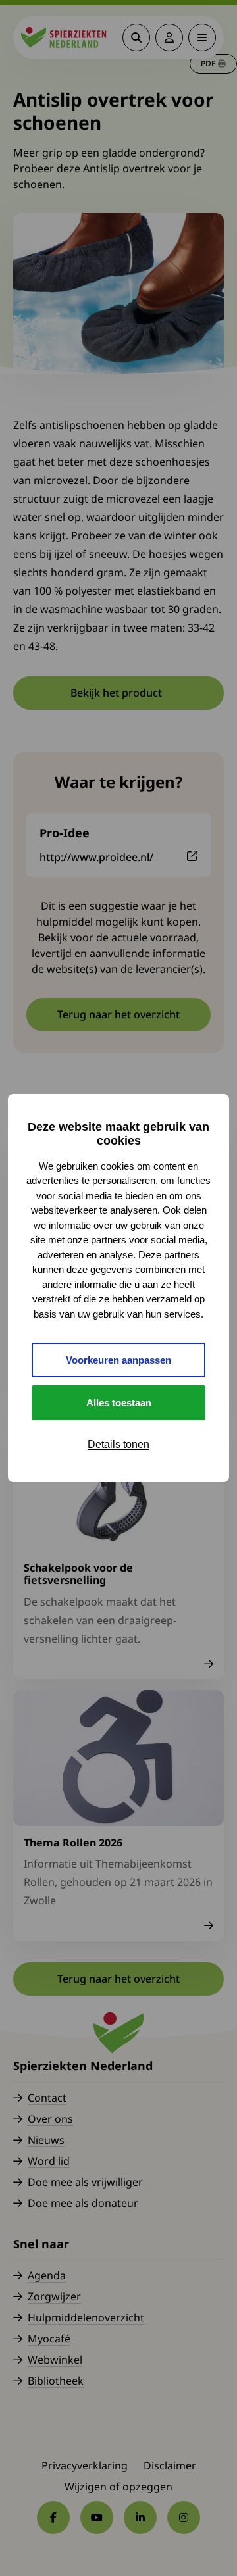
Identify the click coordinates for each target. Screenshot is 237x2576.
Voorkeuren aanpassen (118, 1360)
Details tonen (118, 1444)
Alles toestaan (119, 1403)
